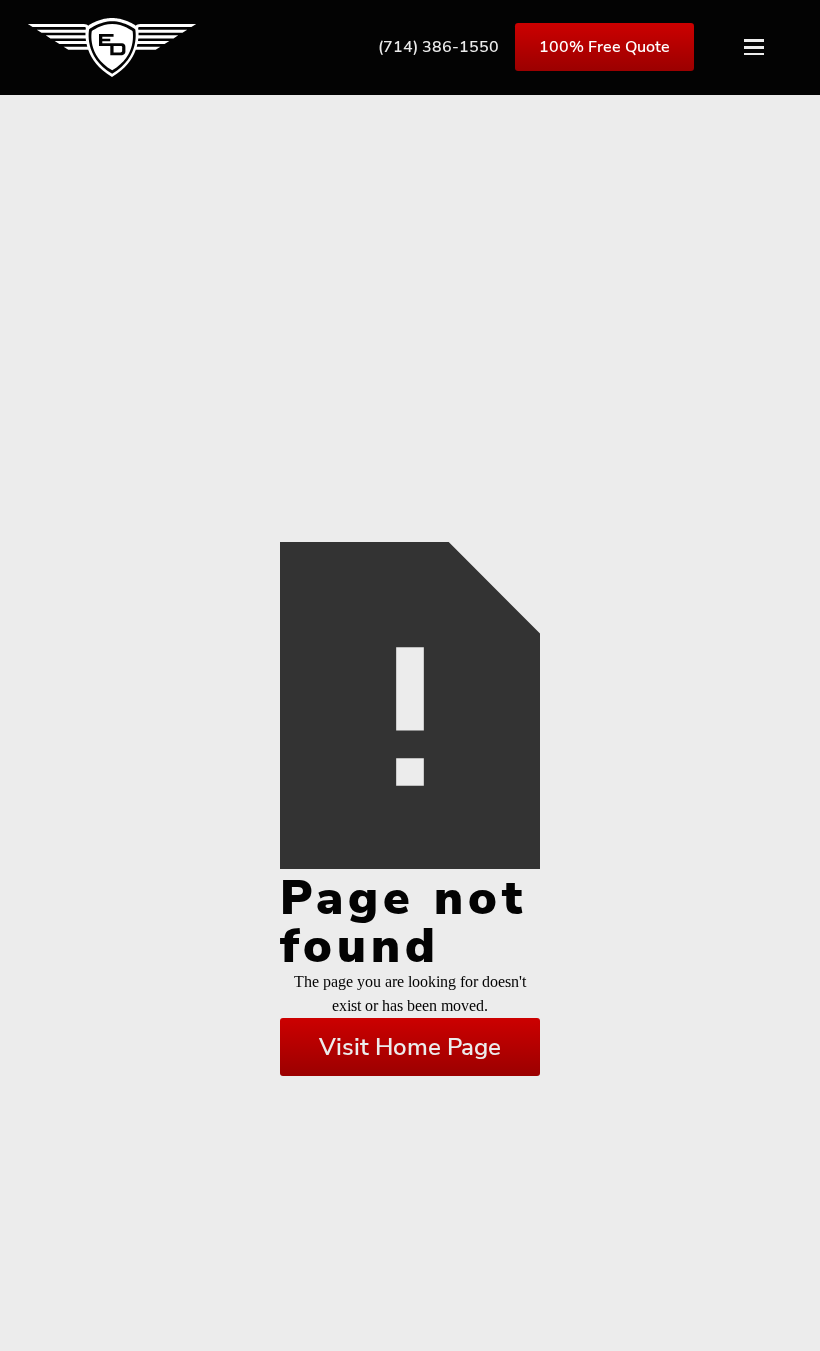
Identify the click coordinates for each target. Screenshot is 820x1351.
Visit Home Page (410, 1048)
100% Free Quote (604, 47)
